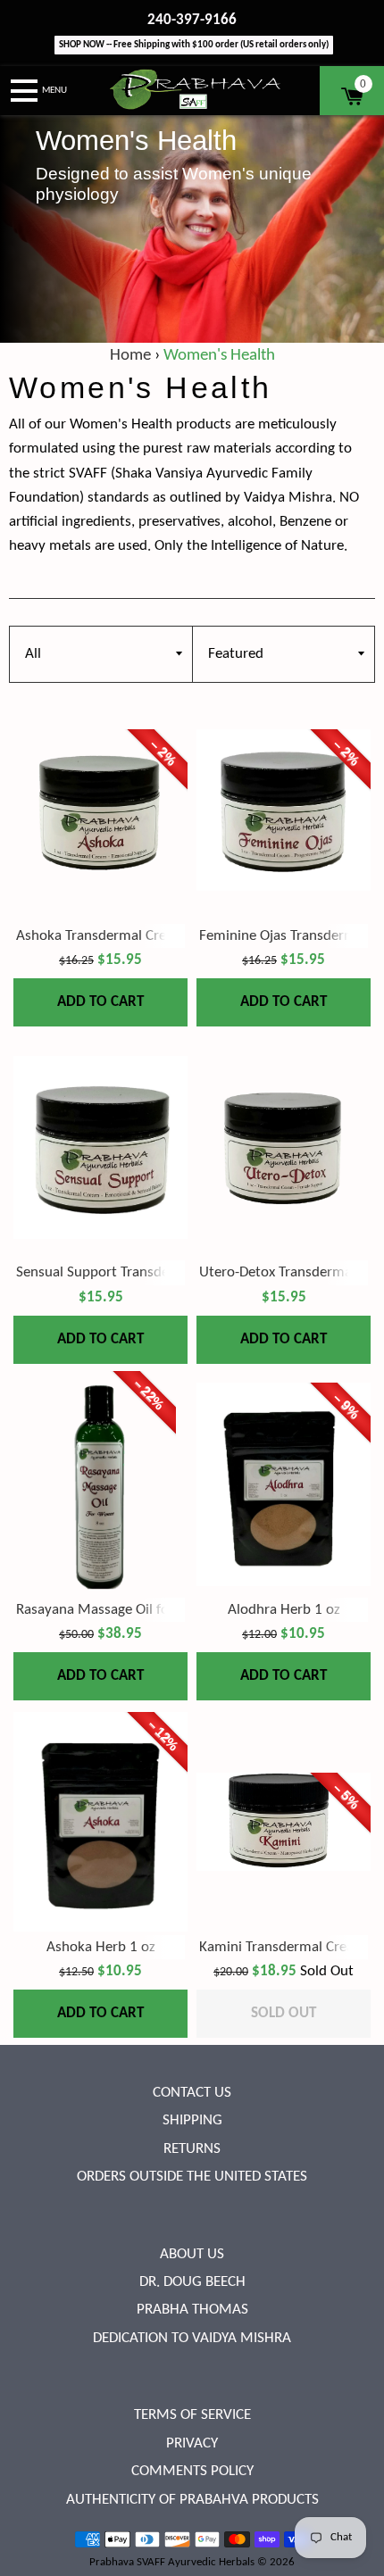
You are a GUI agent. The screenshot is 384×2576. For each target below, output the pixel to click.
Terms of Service (192, 2415)
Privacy (192, 2443)
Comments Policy (192, 2471)
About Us (192, 2254)
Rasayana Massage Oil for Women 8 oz (136, 1610)
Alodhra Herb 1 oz (284, 1610)
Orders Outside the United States (192, 2177)
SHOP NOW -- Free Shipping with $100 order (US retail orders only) (194, 45)
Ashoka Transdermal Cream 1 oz (116, 936)
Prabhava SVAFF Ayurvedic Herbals (172, 2562)
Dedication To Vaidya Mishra (192, 2338)
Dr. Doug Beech (192, 2282)
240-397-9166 (192, 20)
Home (130, 356)
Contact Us (192, 2093)
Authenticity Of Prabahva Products (192, 2500)
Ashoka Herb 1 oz (101, 1947)
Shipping (192, 2120)
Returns (192, 2149)
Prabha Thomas (192, 2310)
